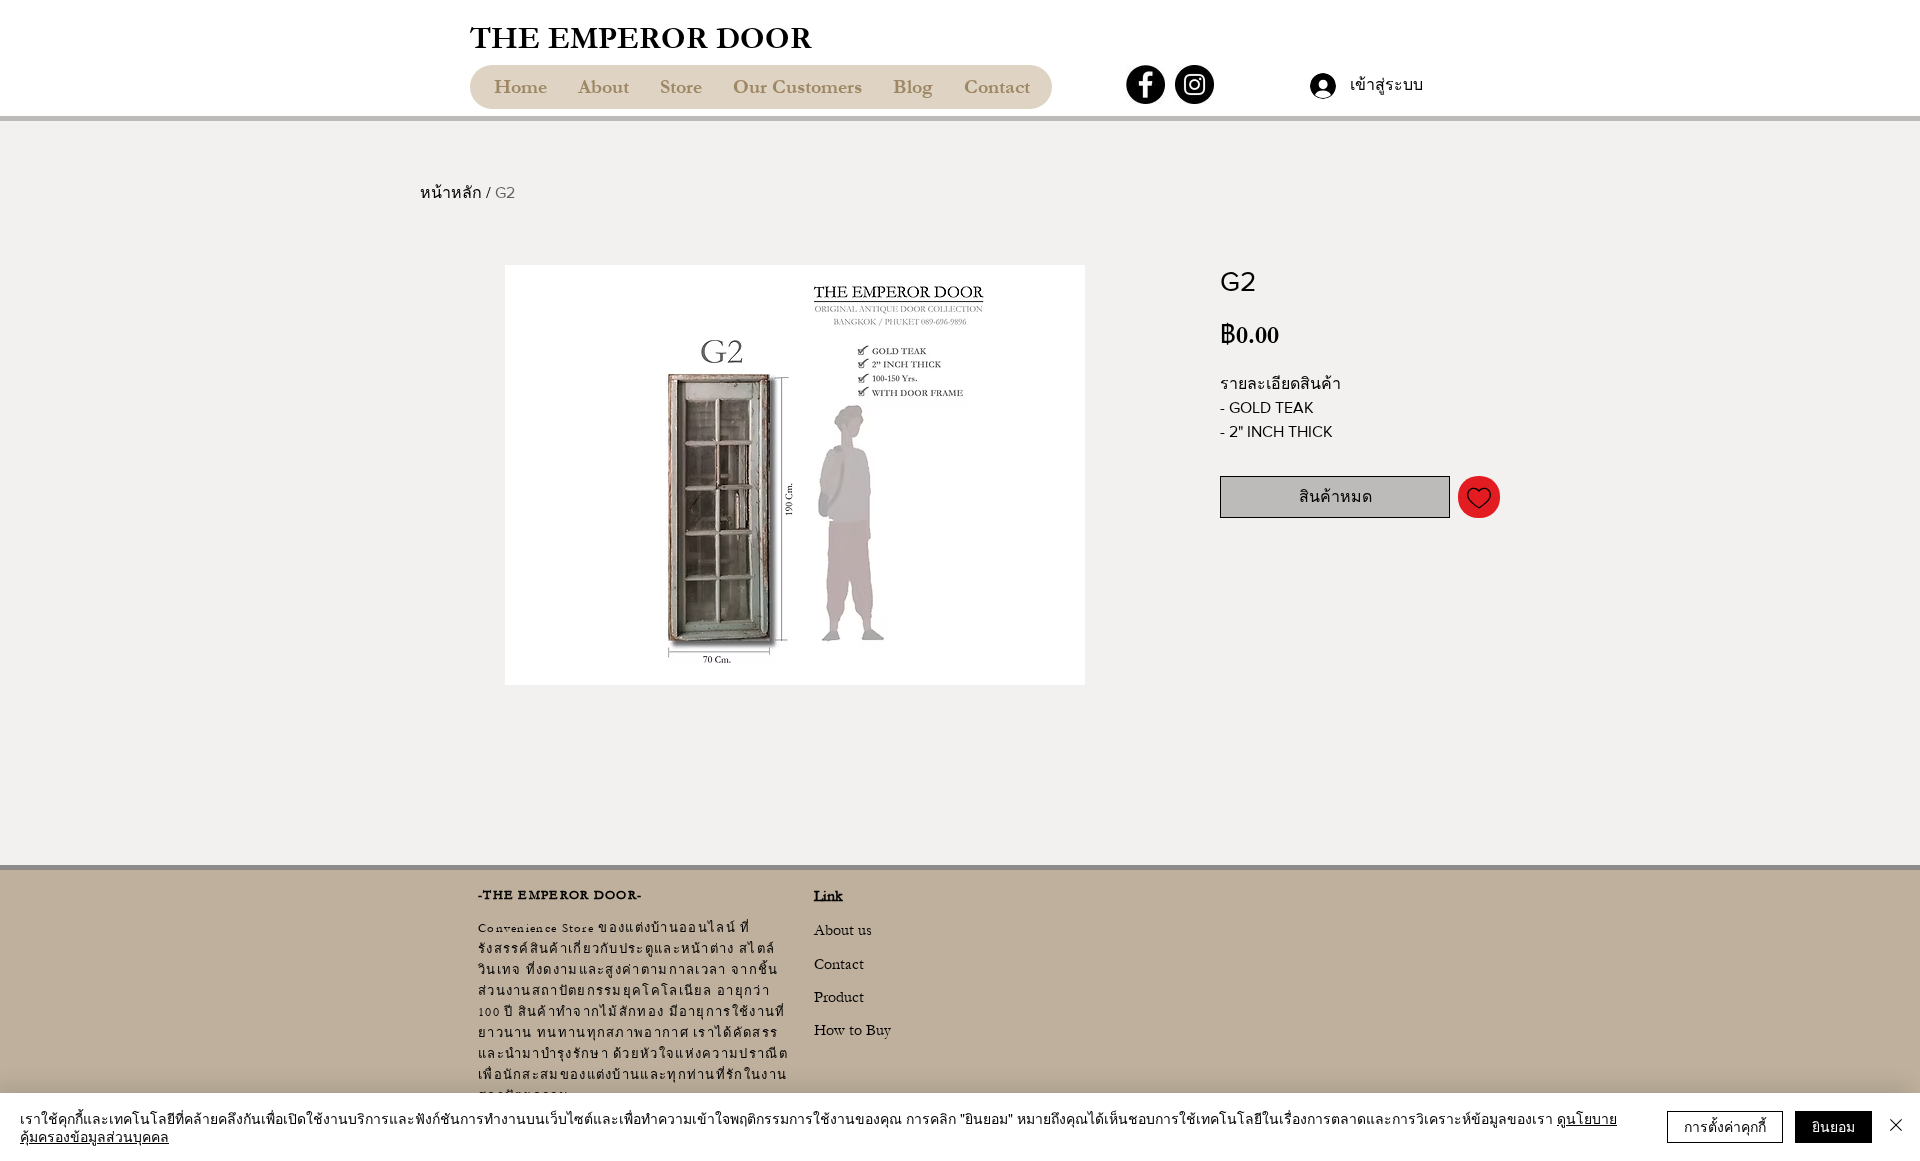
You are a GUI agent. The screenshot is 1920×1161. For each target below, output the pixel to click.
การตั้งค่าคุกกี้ (1725, 1126)
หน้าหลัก (451, 192)
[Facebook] (1145, 84)
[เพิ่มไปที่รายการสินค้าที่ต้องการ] (1479, 497)
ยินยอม (1833, 1126)
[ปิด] (1896, 1127)
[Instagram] (1194, 84)
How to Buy (852, 1030)
